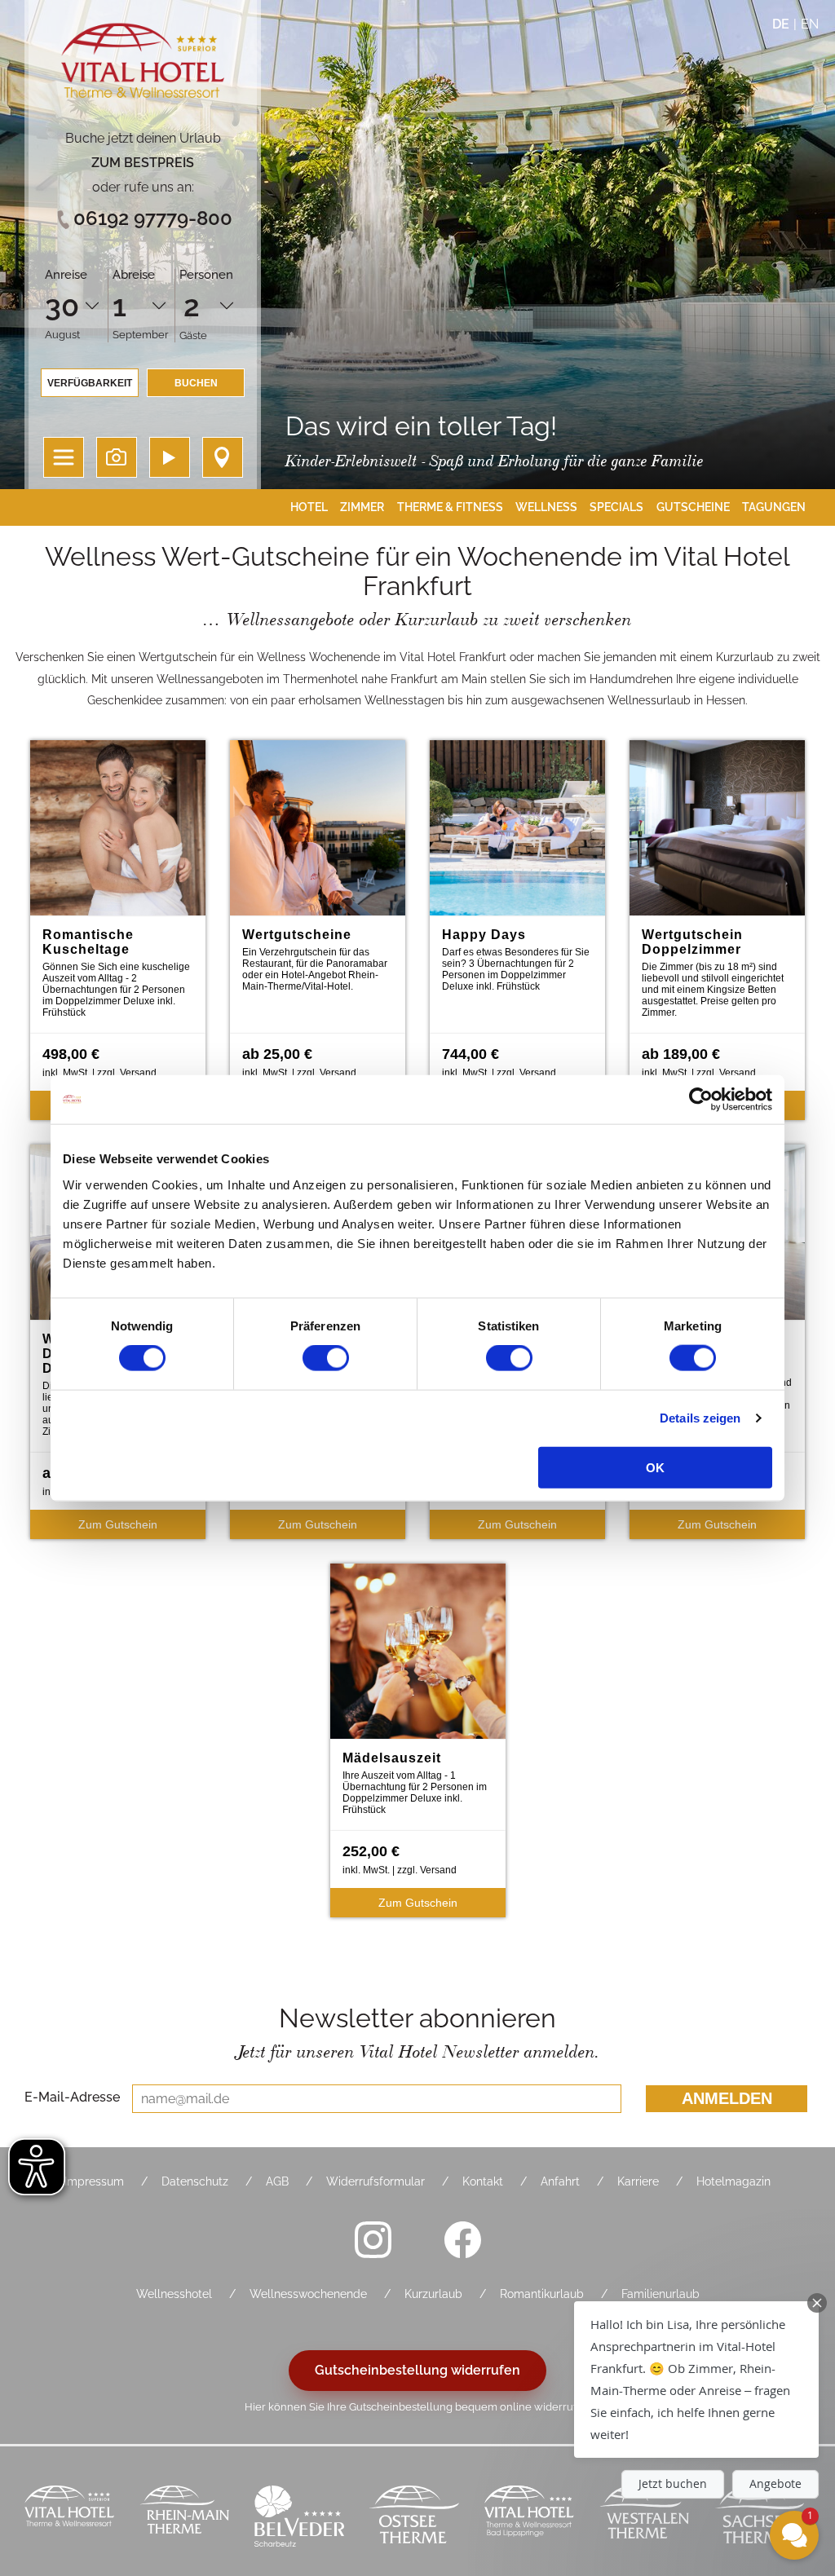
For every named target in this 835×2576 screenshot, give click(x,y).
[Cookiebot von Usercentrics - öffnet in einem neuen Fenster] (701, 1100)
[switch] (326, 1358)
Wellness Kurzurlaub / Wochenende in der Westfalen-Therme (645, 2518)
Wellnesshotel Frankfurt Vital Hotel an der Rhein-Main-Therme (70, 2518)
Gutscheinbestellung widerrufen (417, 2370)
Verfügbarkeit (90, 383)
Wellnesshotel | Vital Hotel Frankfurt (143, 65)
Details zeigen (700, 1418)
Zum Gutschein (118, 1524)
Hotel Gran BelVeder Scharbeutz (300, 2518)
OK (655, 1467)
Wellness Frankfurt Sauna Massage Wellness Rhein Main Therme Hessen (185, 2518)
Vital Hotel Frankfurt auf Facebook (462, 2239)
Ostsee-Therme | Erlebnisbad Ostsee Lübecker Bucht (415, 2518)
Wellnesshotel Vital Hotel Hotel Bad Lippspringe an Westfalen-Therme (530, 2518)
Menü (64, 457)
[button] (696, 2380)
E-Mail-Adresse (72, 2097)
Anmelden (727, 2098)
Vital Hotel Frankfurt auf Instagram (373, 2239)
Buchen (196, 383)
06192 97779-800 (153, 218)
